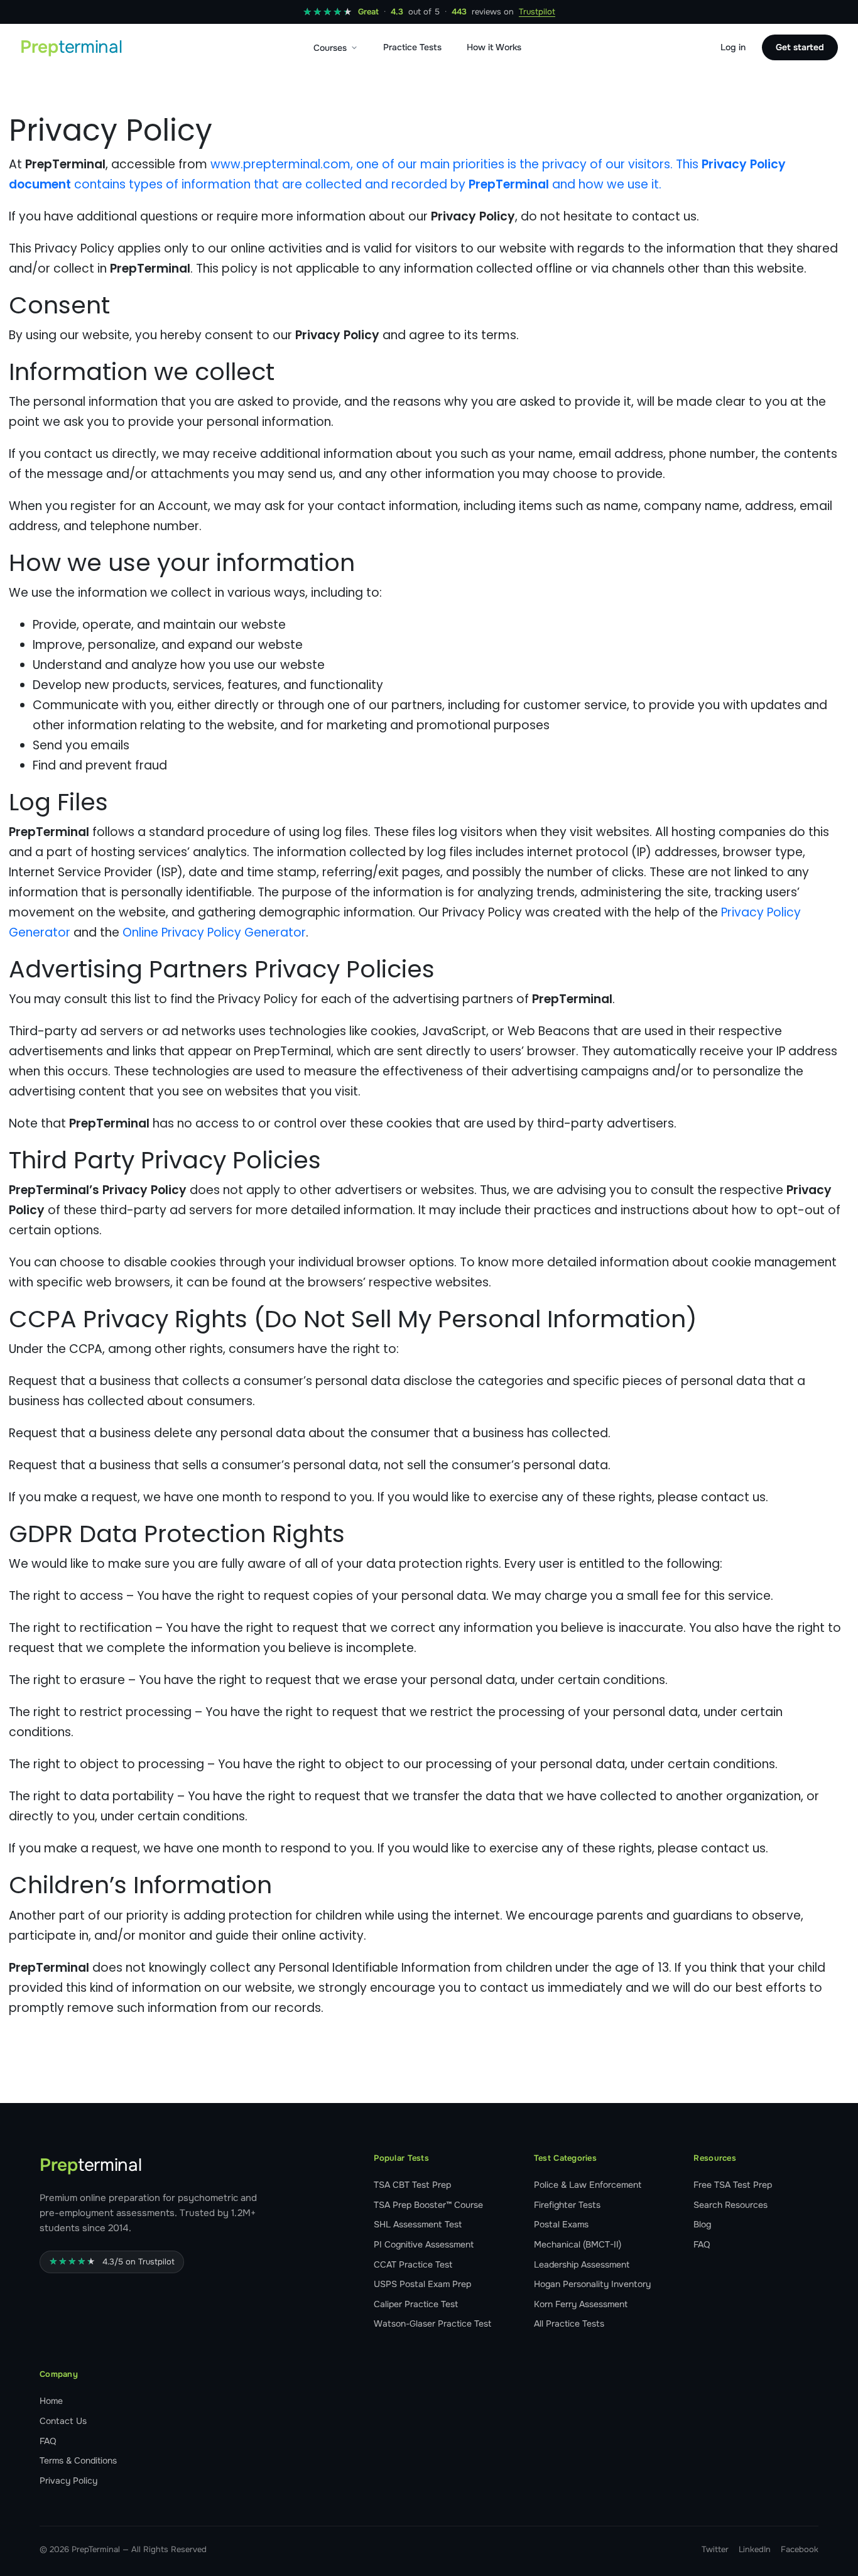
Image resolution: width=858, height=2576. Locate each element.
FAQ (702, 2244)
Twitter (715, 2549)
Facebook (800, 2549)
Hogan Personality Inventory (592, 2284)
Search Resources (730, 2205)
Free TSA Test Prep (733, 2185)
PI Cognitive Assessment (424, 2244)
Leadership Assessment (582, 2264)
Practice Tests (412, 47)
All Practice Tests (569, 2323)
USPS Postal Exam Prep (422, 2284)
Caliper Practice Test (416, 2304)
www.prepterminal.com (280, 164)
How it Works (494, 47)
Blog (702, 2224)
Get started (800, 47)
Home (51, 2401)
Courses (330, 48)
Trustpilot (537, 12)
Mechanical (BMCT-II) (578, 2244)
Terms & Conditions (78, 2460)
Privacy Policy (68, 2481)
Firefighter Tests (567, 2205)
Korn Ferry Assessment (581, 2304)
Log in (733, 47)
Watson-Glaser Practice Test (432, 2323)
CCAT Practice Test (413, 2264)
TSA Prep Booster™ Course (428, 2205)
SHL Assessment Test (418, 2224)
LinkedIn (755, 2549)
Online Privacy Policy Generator (214, 932)
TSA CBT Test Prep (412, 2185)
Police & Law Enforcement (588, 2185)
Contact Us (63, 2421)
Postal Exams (561, 2224)
